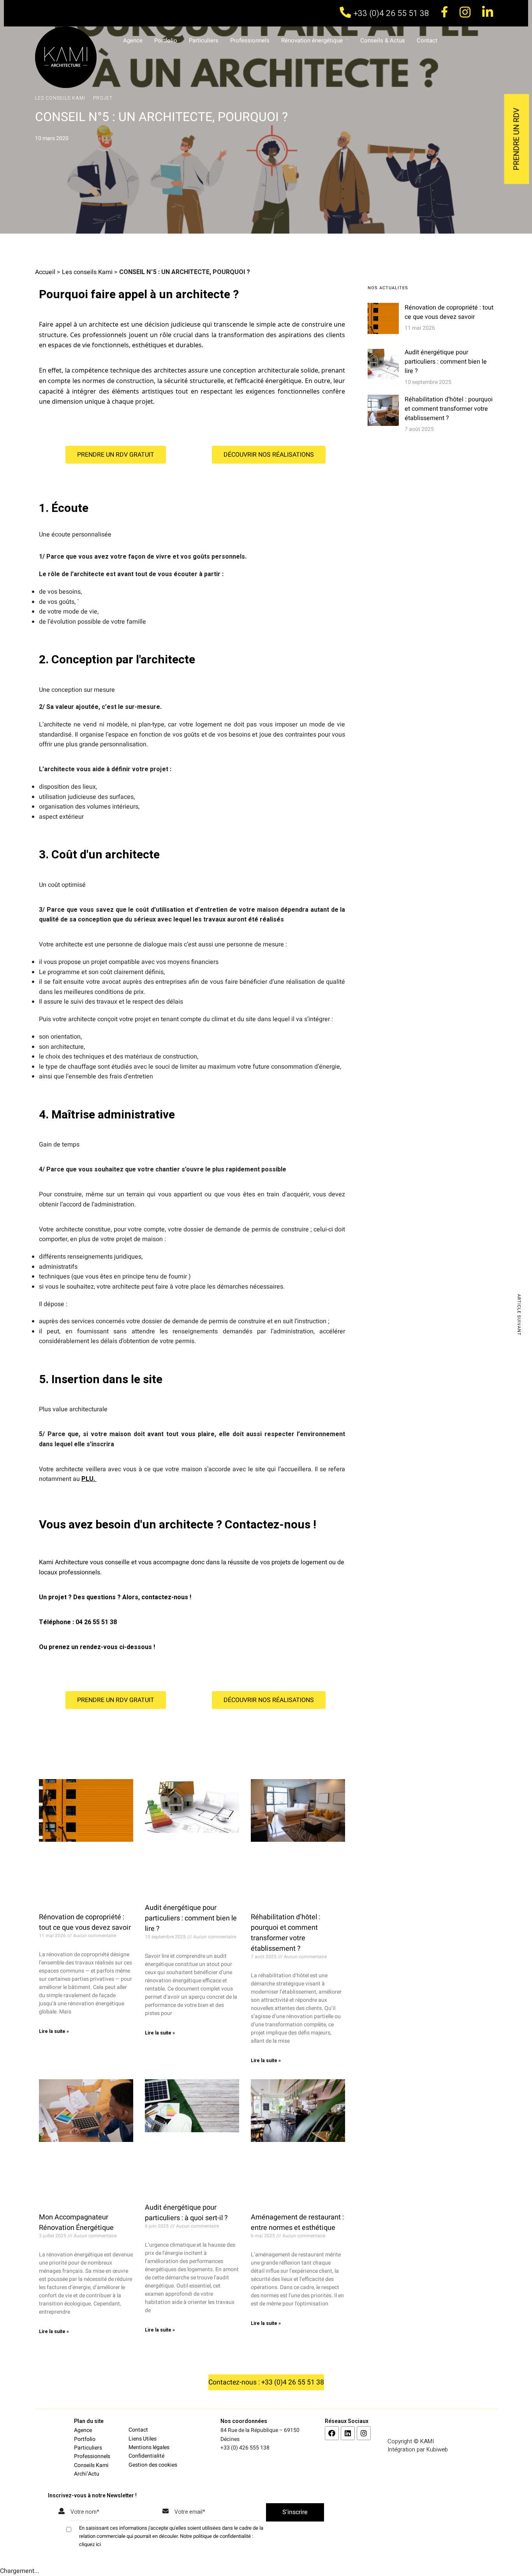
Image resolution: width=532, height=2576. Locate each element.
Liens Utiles (143, 2439)
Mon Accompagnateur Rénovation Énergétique (76, 2223)
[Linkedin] (348, 2433)
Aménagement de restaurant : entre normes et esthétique (297, 2223)
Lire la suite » (54, 2031)
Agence (133, 40)
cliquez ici (90, 2544)
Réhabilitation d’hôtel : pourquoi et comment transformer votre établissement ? (285, 1933)
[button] (116, 455)
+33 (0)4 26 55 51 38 (391, 13)
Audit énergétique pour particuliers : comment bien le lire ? (191, 1918)
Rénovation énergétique (312, 40)
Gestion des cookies (153, 2465)
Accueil (45, 272)
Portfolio (166, 40)
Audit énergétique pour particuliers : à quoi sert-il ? (186, 2213)
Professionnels (250, 40)
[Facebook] (332, 2433)
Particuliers (204, 40)
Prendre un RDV (517, 139)
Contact (427, 40)
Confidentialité (146, 2456)
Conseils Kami (91, 2465)
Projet (103, 98)
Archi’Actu (87, 2474)
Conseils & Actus (383, 40)
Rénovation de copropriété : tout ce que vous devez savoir (85, 1922)
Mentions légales (149, 2447)
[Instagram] (364, 2433)
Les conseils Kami (60, 98)
